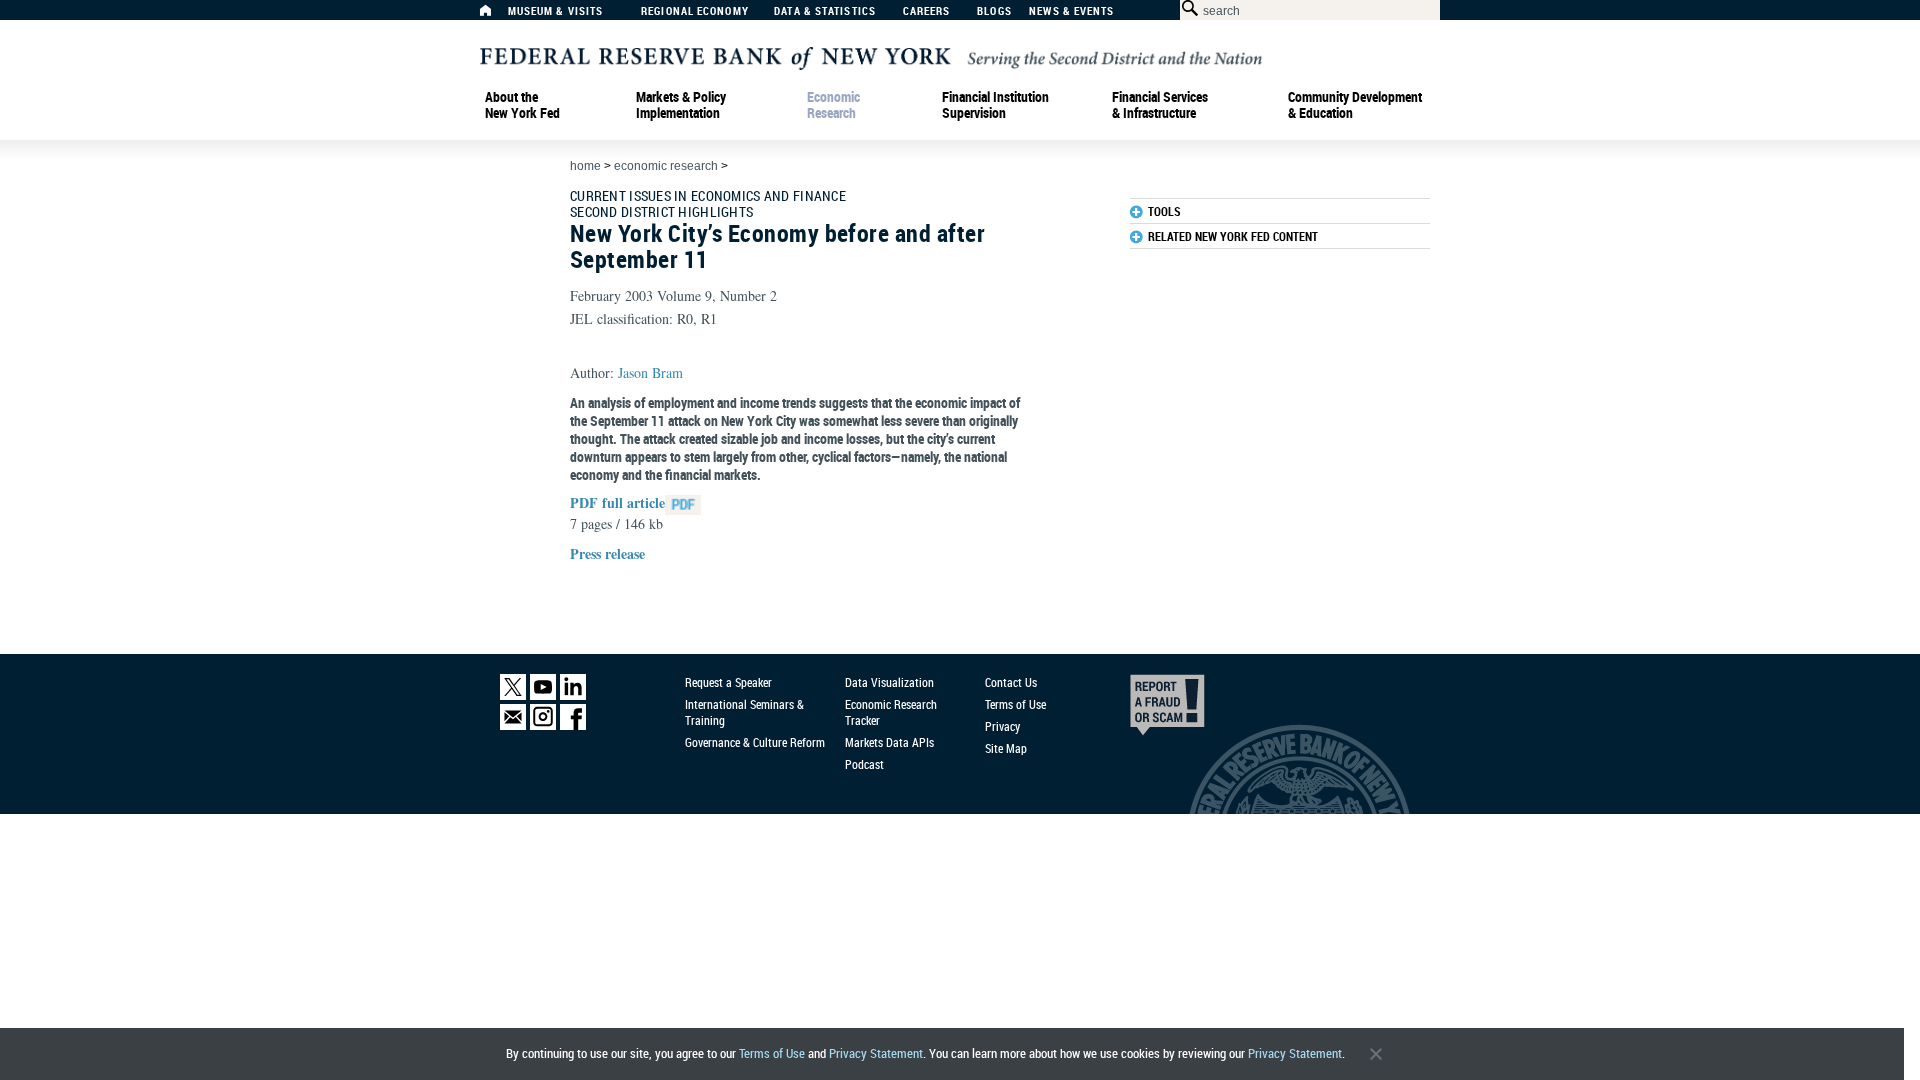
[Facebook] (573, 725)
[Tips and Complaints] (1140, 710)
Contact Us (1011, 682)
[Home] (496, 15)
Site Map (1006, 748)
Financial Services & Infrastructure (1160, 105)
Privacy (1002, 726)
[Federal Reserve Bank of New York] (871, 56)
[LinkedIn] (573, 695)
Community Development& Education (1355, 105)
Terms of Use (772, 1053)
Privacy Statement (876, 1053)
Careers (927, 11)
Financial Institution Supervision (995, 105)
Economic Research (833, 105)
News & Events (1071, 11)
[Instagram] (543, 725)
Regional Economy (695, 11)
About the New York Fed (522, 105)
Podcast (864, 764)
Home (585, 166)
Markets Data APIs (889, 742)
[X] (513, 695)
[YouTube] (543, 695)
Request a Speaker (728, 682)
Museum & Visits (556, 11)
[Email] (513, 725)
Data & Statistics (825, 11)
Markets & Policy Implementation (681, 105)
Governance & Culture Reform (755, 742)
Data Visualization (889, 682)
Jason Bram (650, 372)
